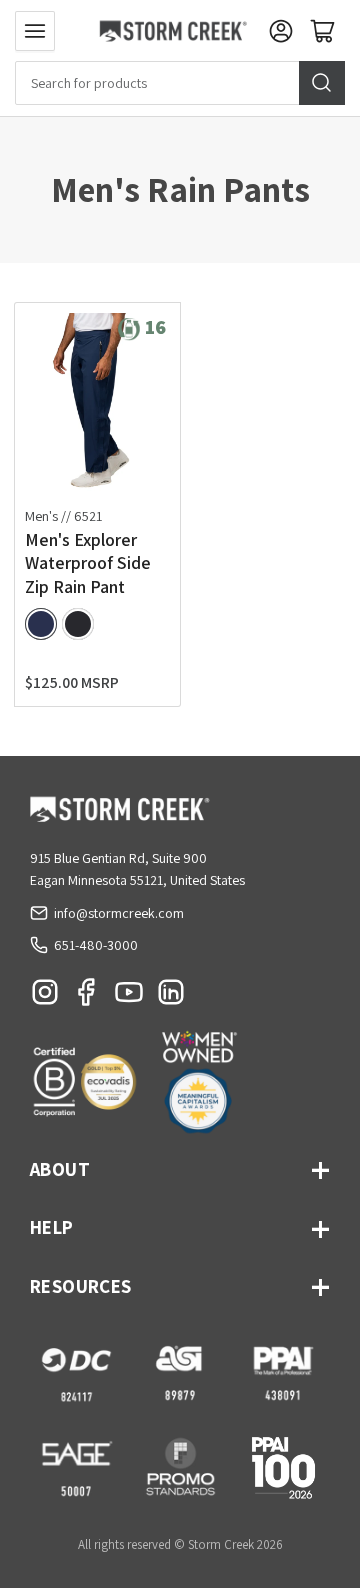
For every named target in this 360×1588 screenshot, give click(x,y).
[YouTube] (129, 997)
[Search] (322, 83)
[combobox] (180, 83)
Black (78, 624)
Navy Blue (41, 624)
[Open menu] (35, 31)
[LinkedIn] (171, 997)
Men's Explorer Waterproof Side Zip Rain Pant (88, 563)
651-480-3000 (96, 945)
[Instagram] (45, 997)
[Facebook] (87, 997)
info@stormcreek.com (119, 913)
